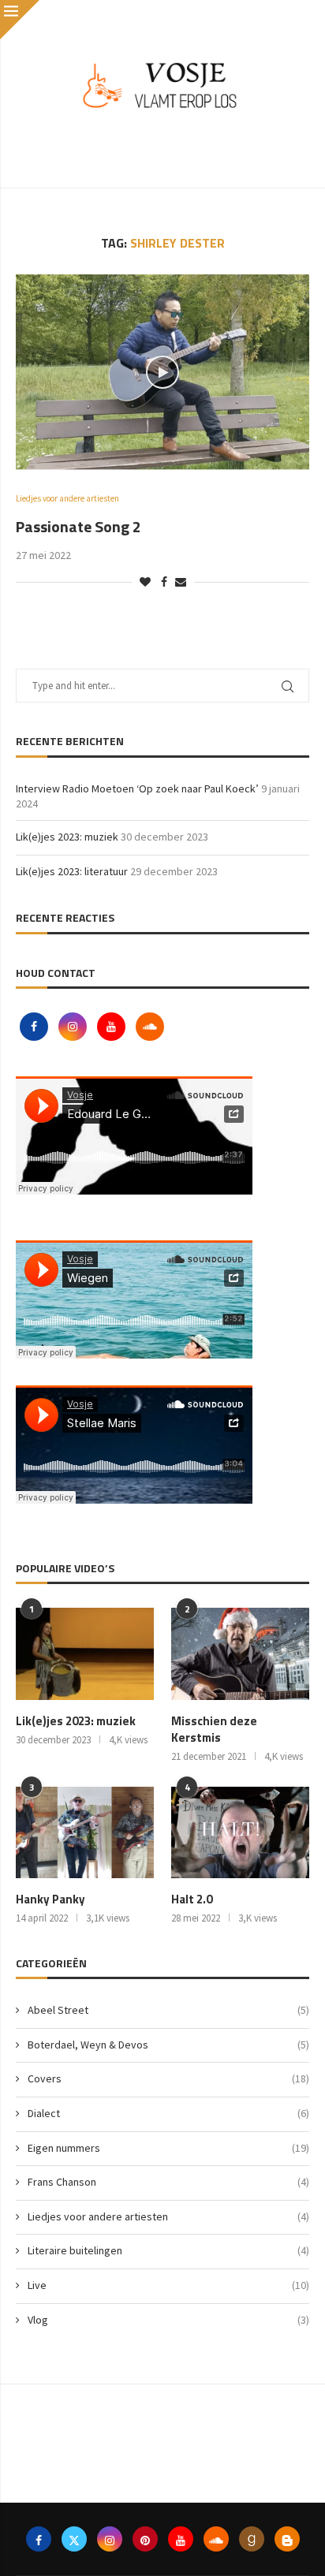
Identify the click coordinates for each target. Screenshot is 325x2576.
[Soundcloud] (150, 1027)
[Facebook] (35, 1027)
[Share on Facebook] (164, 582)
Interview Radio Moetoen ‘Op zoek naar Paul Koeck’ (137, 788)
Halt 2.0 (192, 1899)
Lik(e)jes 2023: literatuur (72, 871)
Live (168, 2285)
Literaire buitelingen (168, 2250)
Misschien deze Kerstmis (214, 1729)
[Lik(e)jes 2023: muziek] (85, 1654)
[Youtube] (112, 1027)
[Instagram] (74, 1027)
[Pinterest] (145, 2539)
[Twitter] (74, 2539)
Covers (168, 2078)
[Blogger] (287, 2539)
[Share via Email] (181, 582)
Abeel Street (168, 2010)
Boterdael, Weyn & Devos (168, 2045)
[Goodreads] (252, 2539)
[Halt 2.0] (240, 1833)
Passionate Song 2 (78, 526)
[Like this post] (145, 582)
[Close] (20, 20)
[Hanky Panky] (85, 1833)
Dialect (168, 2113)
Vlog (168, 2320)
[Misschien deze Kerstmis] (240, 1654)
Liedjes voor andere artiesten (168, 2216)
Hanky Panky (50, 1899)
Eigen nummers (168, 2148)
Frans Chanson (168, 2182)
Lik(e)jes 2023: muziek (67, 837)
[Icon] (162, 372)
